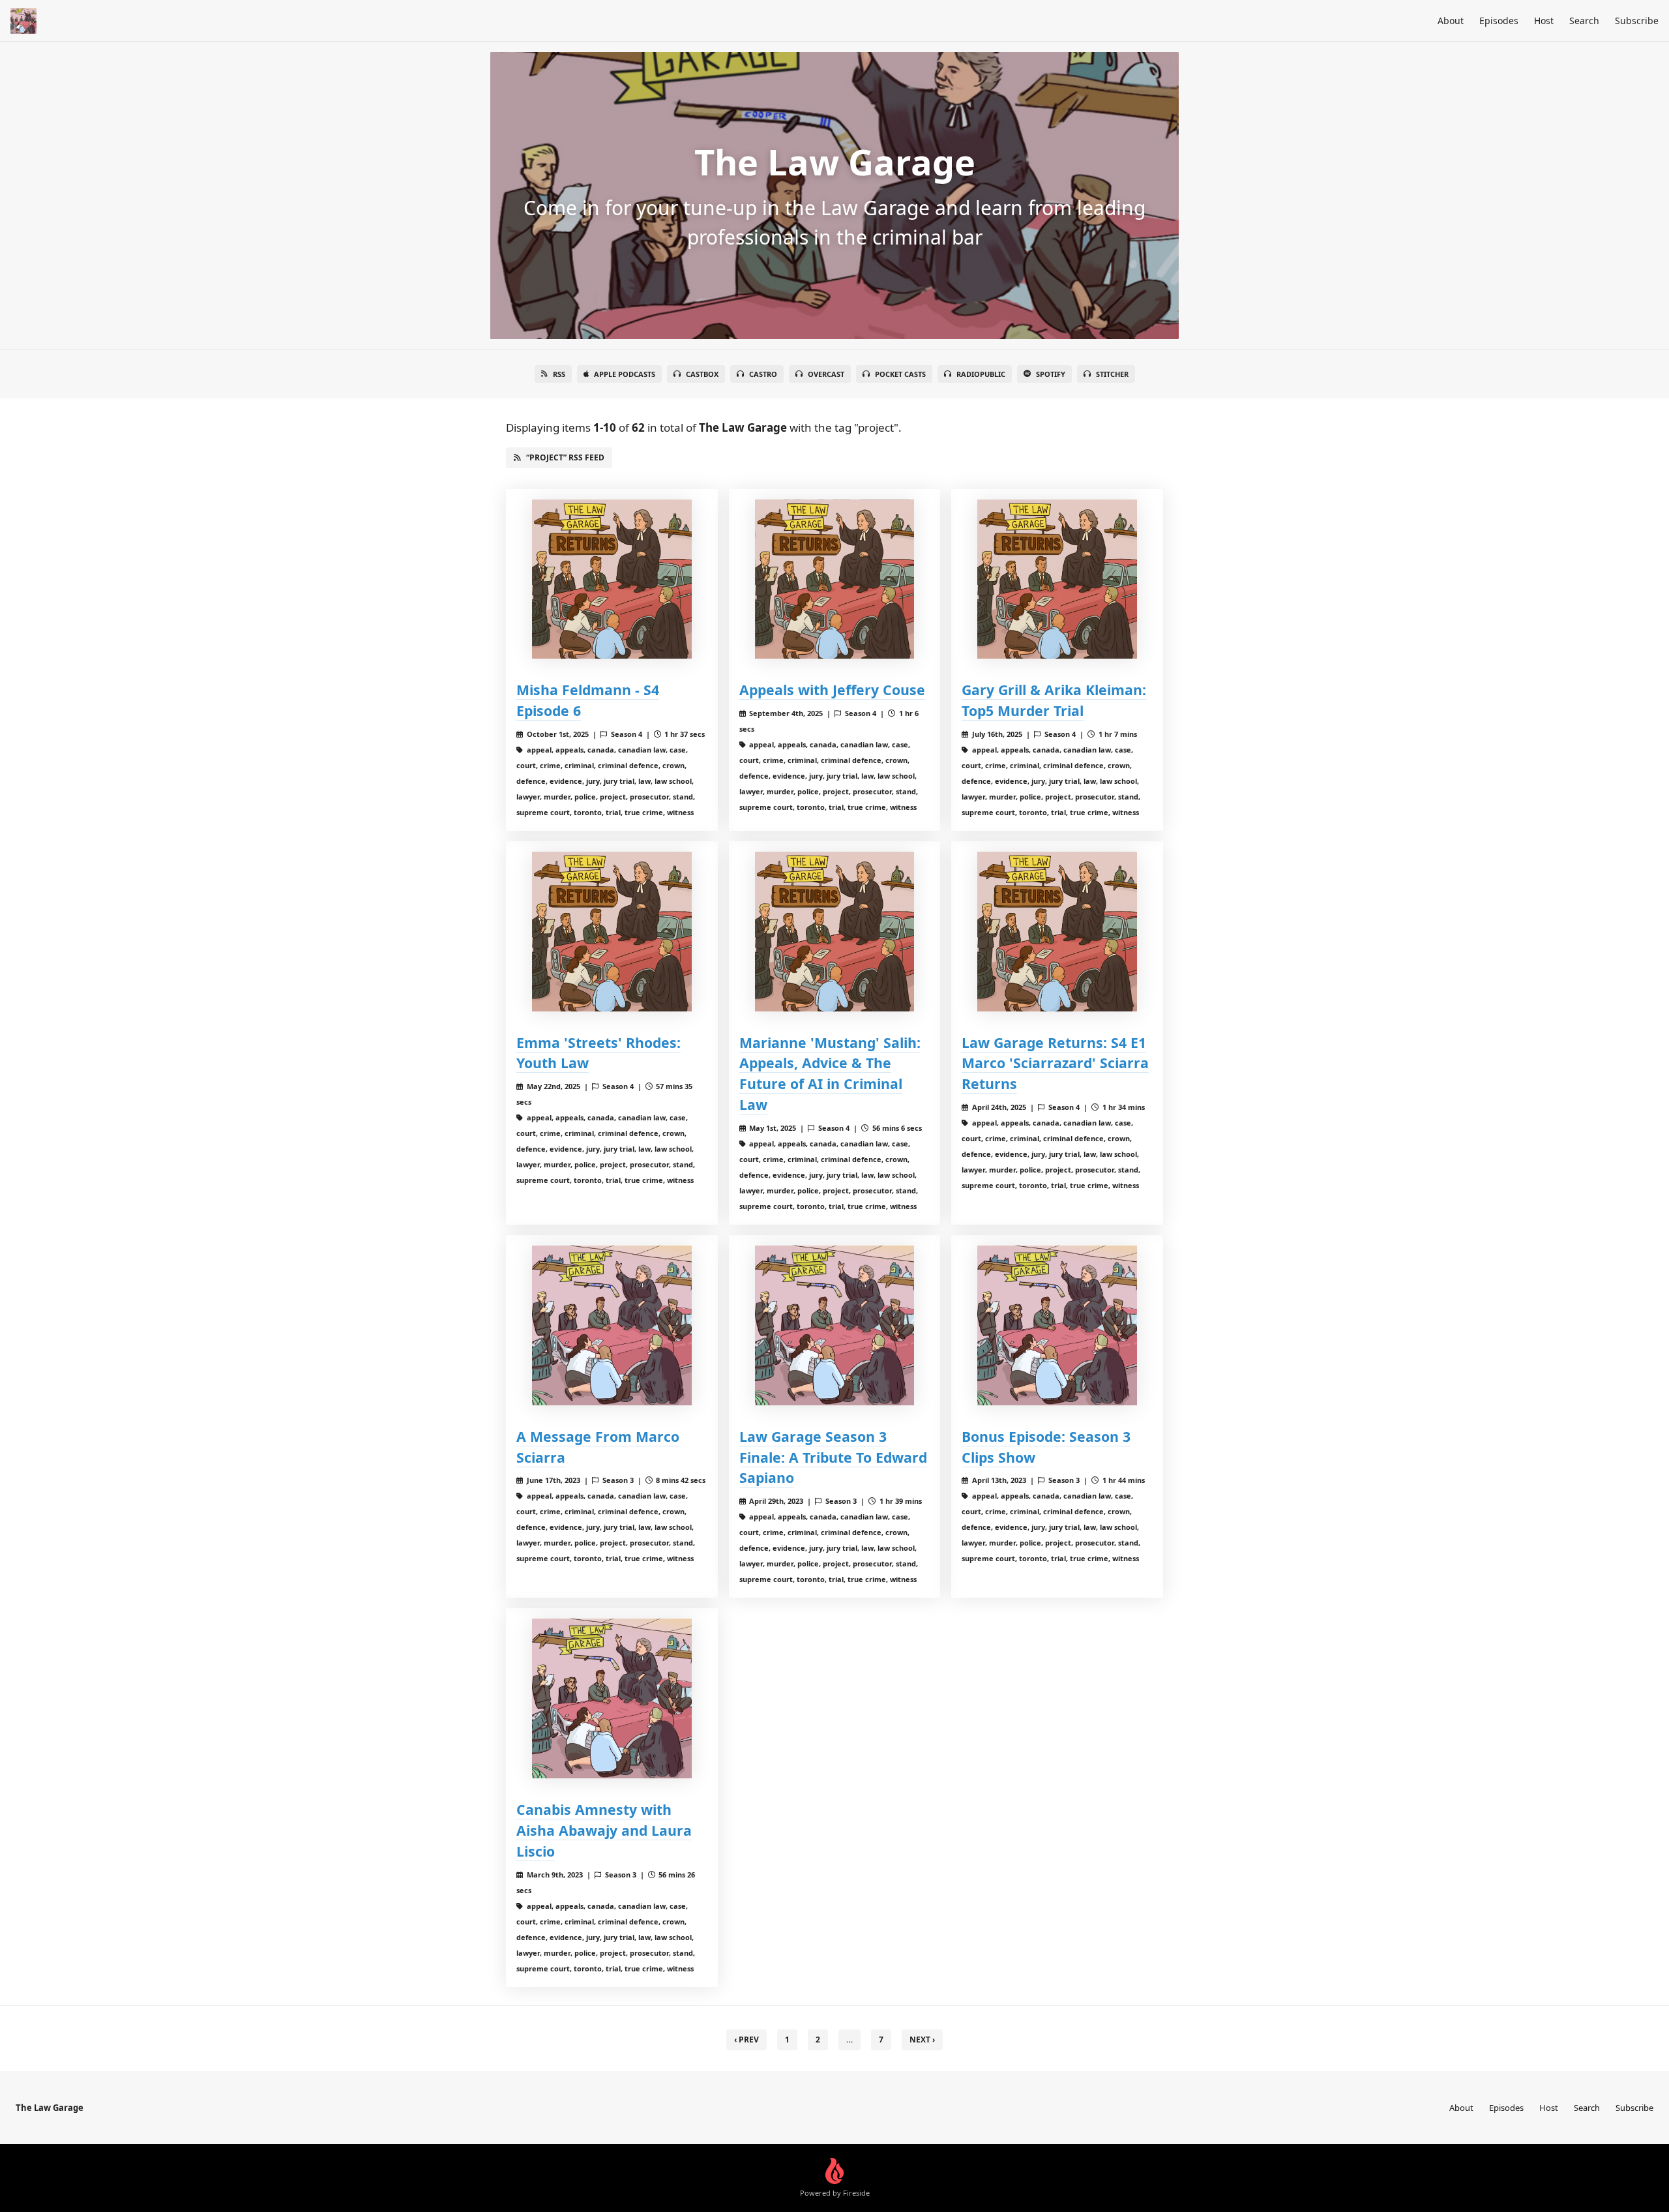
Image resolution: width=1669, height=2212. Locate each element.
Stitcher (1112, 374)
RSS (559, 374)
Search (1584, 21)
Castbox (702, 374)
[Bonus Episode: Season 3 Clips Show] (1057, 1325)
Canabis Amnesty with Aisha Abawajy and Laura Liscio (604, 1830)
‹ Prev (746, 2040)
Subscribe (1637, 21)
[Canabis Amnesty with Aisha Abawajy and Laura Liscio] (612, 1698)
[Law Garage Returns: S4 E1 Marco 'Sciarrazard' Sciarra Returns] (1057, 932)
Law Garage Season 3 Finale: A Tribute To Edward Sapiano (833, 1457)
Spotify (1051, 374)
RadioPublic (981, 374)
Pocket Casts (900, 374)
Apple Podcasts (625, 374)
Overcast (826, 374)
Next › (922, 2040)
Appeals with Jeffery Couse (832, 690)
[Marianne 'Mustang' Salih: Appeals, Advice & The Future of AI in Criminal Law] (835, 932)
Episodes (1499, 21)
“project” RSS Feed (565, 457)
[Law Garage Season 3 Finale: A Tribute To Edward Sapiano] (835, 1325)
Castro (763, 374)
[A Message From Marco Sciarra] (612, 1325)
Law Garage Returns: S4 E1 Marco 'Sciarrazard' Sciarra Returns (1055, 1063)
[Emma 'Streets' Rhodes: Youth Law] (612, 932)
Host (1544, 21)
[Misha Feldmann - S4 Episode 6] (612, 579)
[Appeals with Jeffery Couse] (835, 579)
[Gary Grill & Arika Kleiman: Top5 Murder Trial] (1057, 579)
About (1451, 21)
